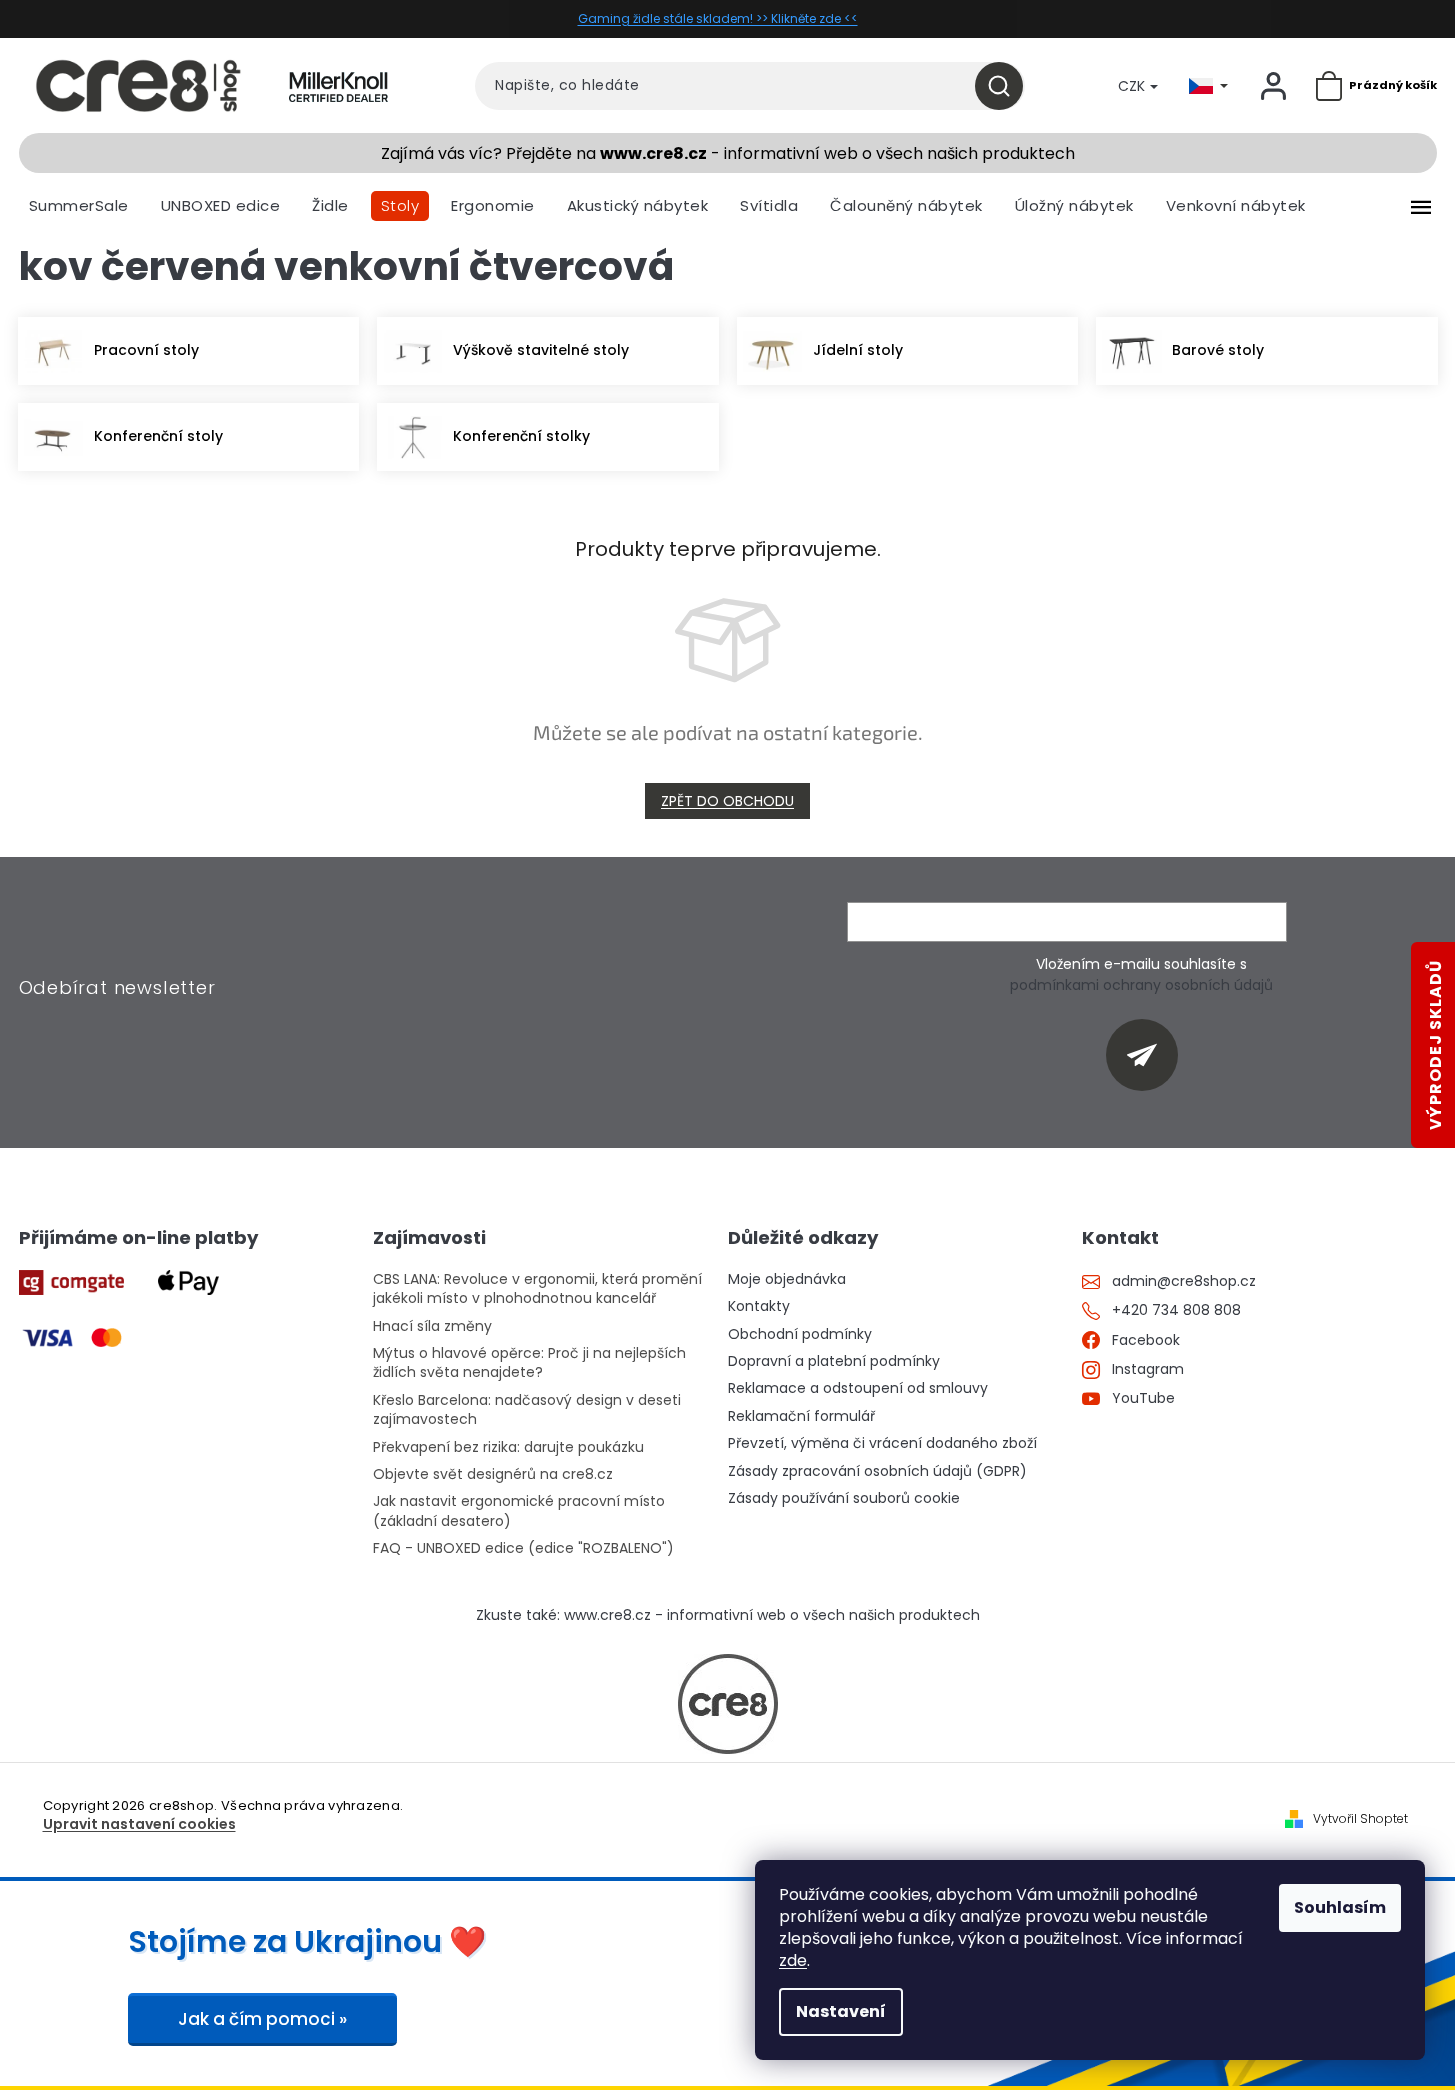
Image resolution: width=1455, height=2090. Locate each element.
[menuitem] (79, 206)
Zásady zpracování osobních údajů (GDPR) (877, 1471)
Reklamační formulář (801, 1416)
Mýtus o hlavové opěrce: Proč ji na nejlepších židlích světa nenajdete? (529, 1363)
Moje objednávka (787, 1279)
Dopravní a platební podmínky (834, 1361)
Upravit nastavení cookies (139, 1824)
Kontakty (759, 1306)
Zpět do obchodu (727, 801)
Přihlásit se (1149, 1054)
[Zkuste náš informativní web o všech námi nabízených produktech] (728, 1704)
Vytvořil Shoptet (1360, 1819)
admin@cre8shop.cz (1184, 1281)
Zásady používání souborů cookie (844, 1498)
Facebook (1146, 1340)
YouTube (1143, 1398)
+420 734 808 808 (1176, 1310)
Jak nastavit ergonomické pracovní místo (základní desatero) (519, 1511)
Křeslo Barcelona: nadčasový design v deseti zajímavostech (527, 1410)
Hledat (1006, 86)
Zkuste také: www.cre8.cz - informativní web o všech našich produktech (728, 1615)
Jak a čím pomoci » (262, 2019)
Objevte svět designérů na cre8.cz (493, 1474)
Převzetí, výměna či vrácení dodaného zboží (882, 1443)
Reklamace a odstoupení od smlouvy (858, 1388)
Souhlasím (1340, 1907)
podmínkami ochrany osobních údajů (1141, 985)
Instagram (1148, 1369)
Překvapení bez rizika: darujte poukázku (508, 1447)
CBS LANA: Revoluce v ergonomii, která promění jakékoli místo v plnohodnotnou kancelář (537, 1289)
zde (793, 1960)
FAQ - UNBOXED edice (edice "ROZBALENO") (523, 1548)
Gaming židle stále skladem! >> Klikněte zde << (718, 18)
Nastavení (841, 2011)
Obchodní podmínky (800, 1334)
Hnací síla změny (432, 1326)
